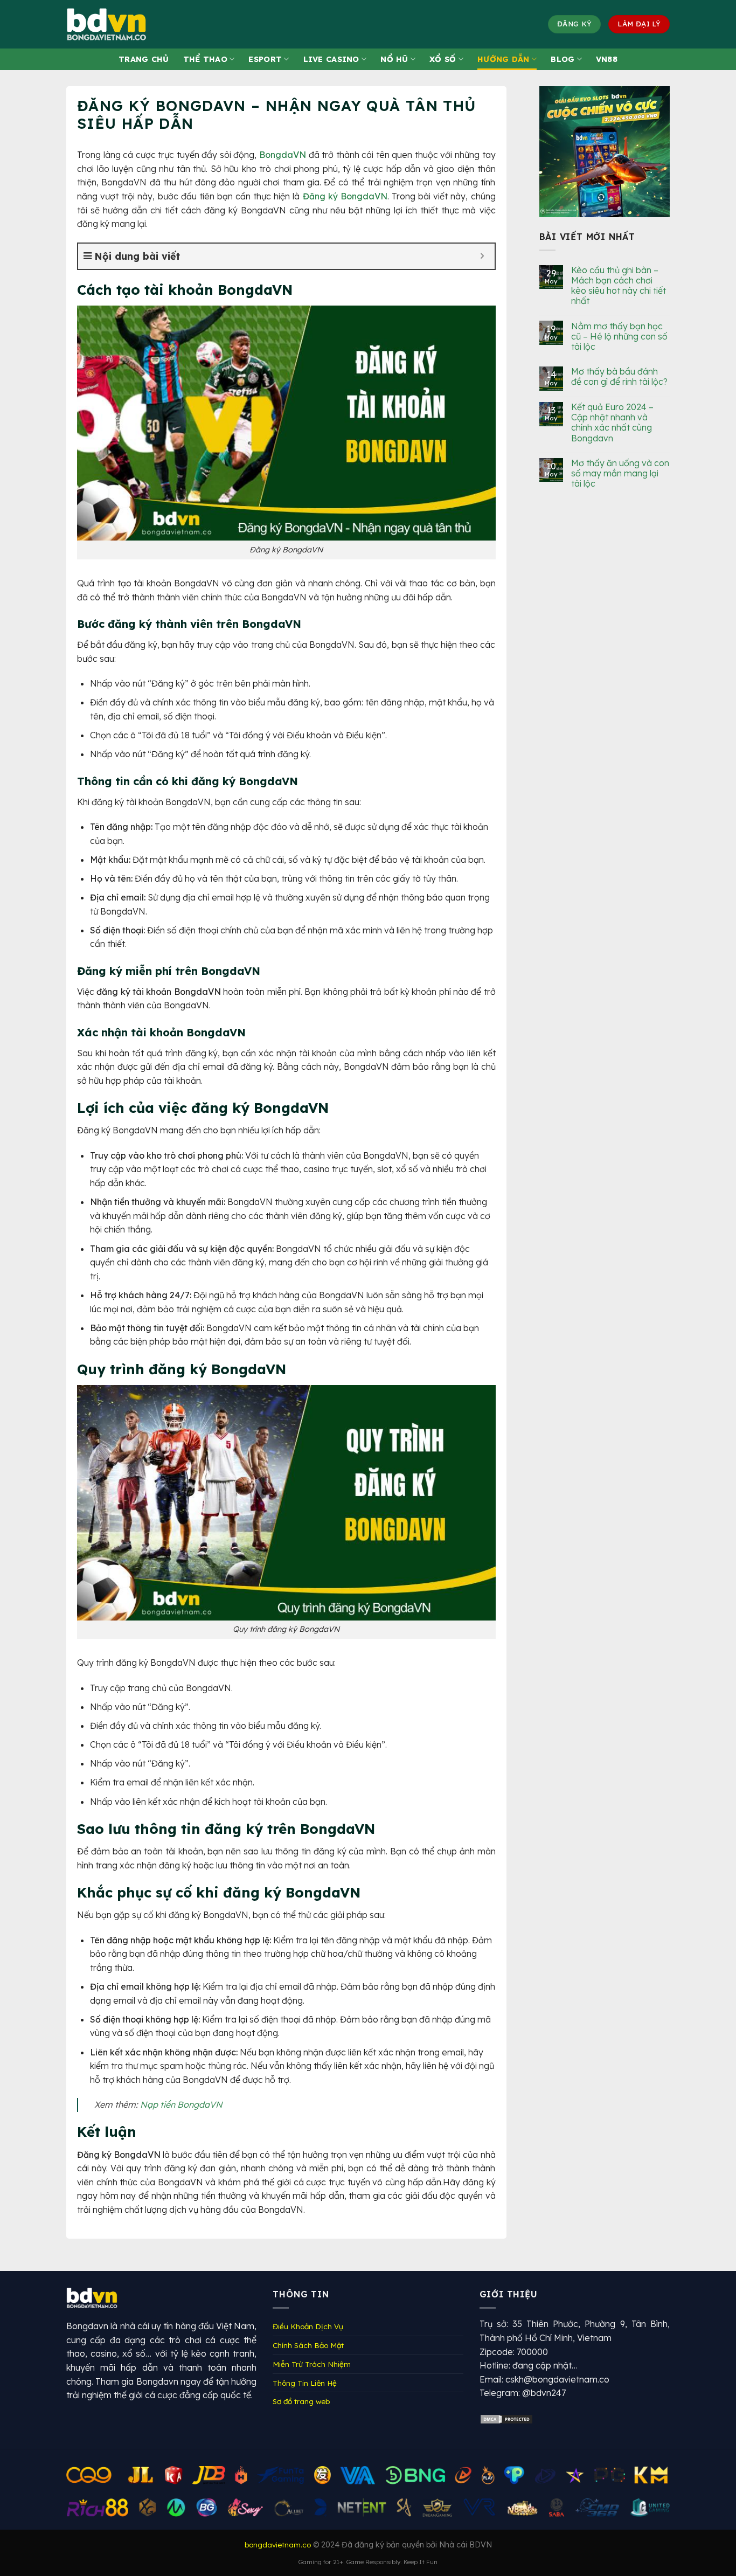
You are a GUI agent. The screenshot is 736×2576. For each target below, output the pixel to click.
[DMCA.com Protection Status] (506, 2418)
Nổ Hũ (394, 59)
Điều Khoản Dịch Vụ (308, 2326)
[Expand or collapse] (482, 256)
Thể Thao (205, 59)
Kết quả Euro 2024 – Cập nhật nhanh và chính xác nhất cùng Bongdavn (612, 423)
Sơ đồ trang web (301, 2401)
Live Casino (331, 59)
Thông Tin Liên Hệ (305, 2383)
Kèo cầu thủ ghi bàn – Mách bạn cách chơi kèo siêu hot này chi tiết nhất (619, 286)
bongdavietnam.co (278, 2544)
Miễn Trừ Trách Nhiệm (312, 2364)
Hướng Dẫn (504, 59)
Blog (563, 59)
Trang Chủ (144, 59)
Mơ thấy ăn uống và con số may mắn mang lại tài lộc (620, 473)
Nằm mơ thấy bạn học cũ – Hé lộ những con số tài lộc (619, 336)
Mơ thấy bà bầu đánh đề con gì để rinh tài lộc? (619, 377)
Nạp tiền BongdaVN (181, 2104)
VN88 (607, 59)
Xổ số (443, 59)
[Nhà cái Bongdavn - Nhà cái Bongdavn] (120, 24)
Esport (265, 59)
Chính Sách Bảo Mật (308, 2345)
